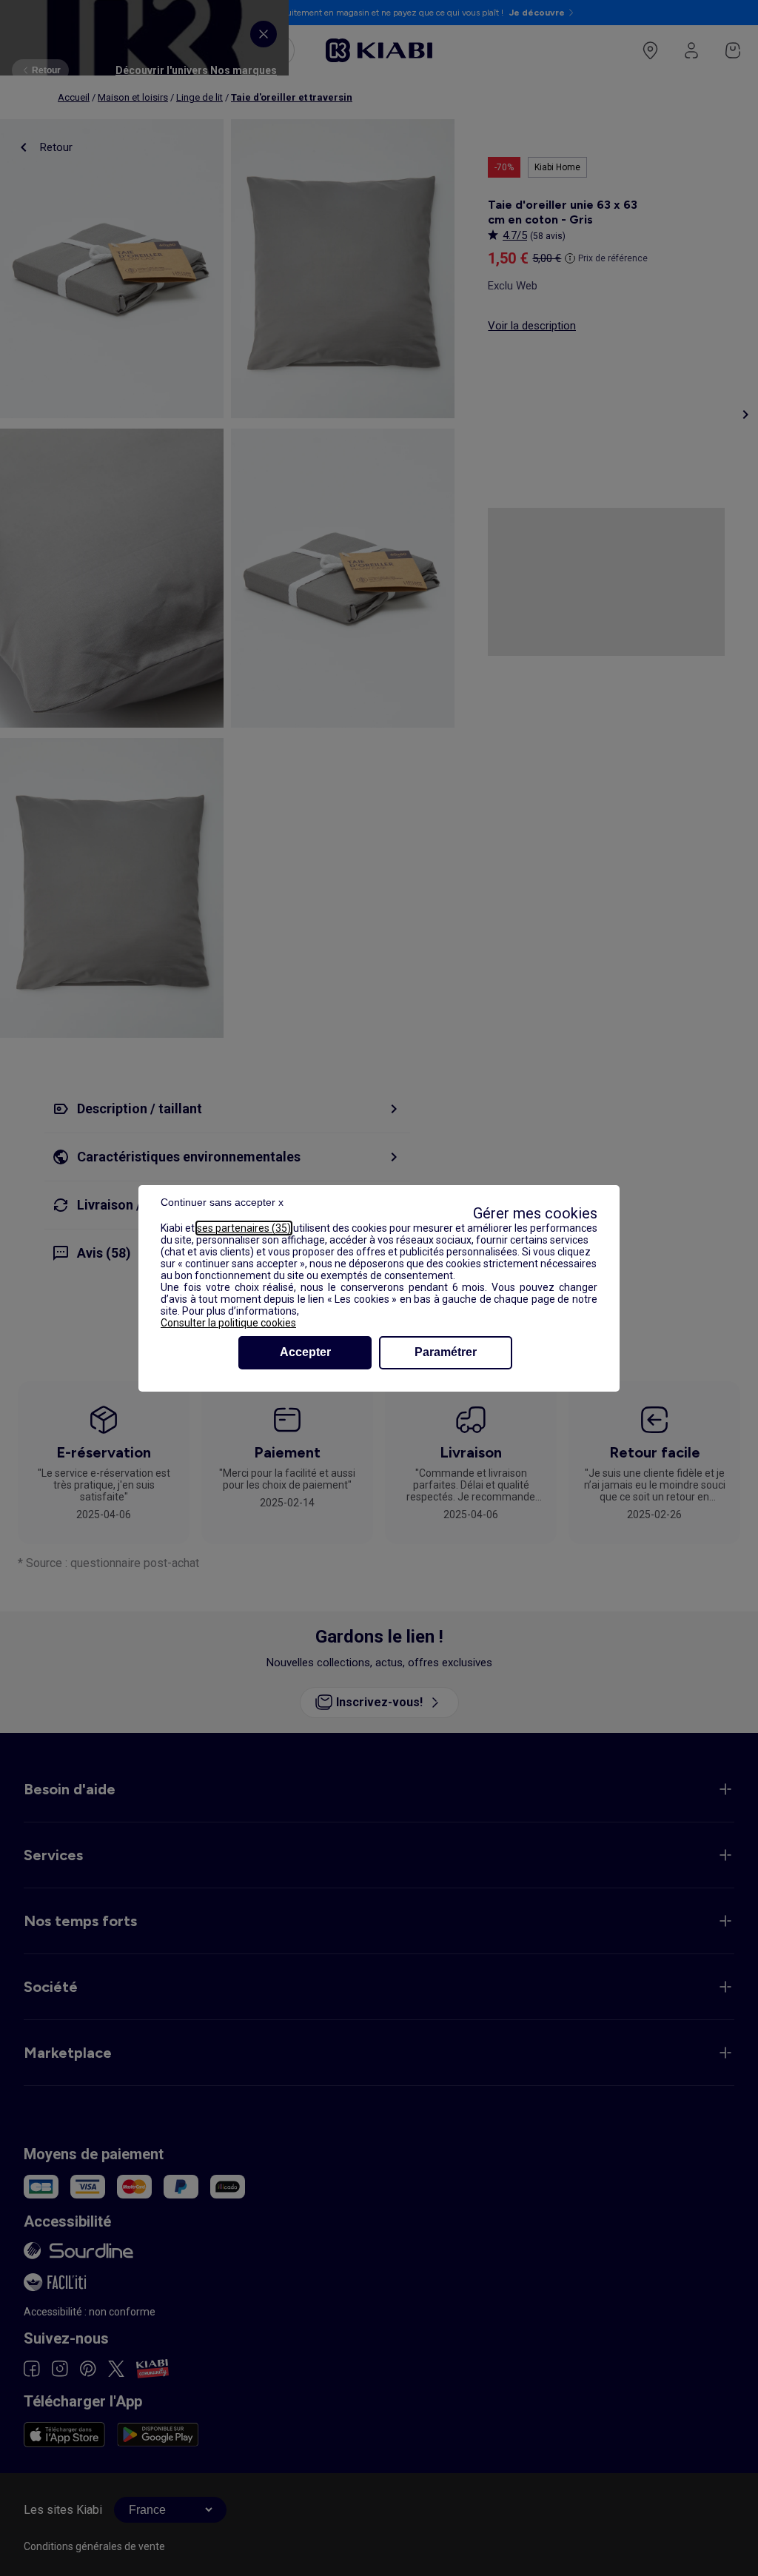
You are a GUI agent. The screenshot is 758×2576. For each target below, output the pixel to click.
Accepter (305, 1352)
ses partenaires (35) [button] (244, 1228)
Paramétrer (446, 1352)
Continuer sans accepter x (222, 1202)
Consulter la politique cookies (228, 1323)
